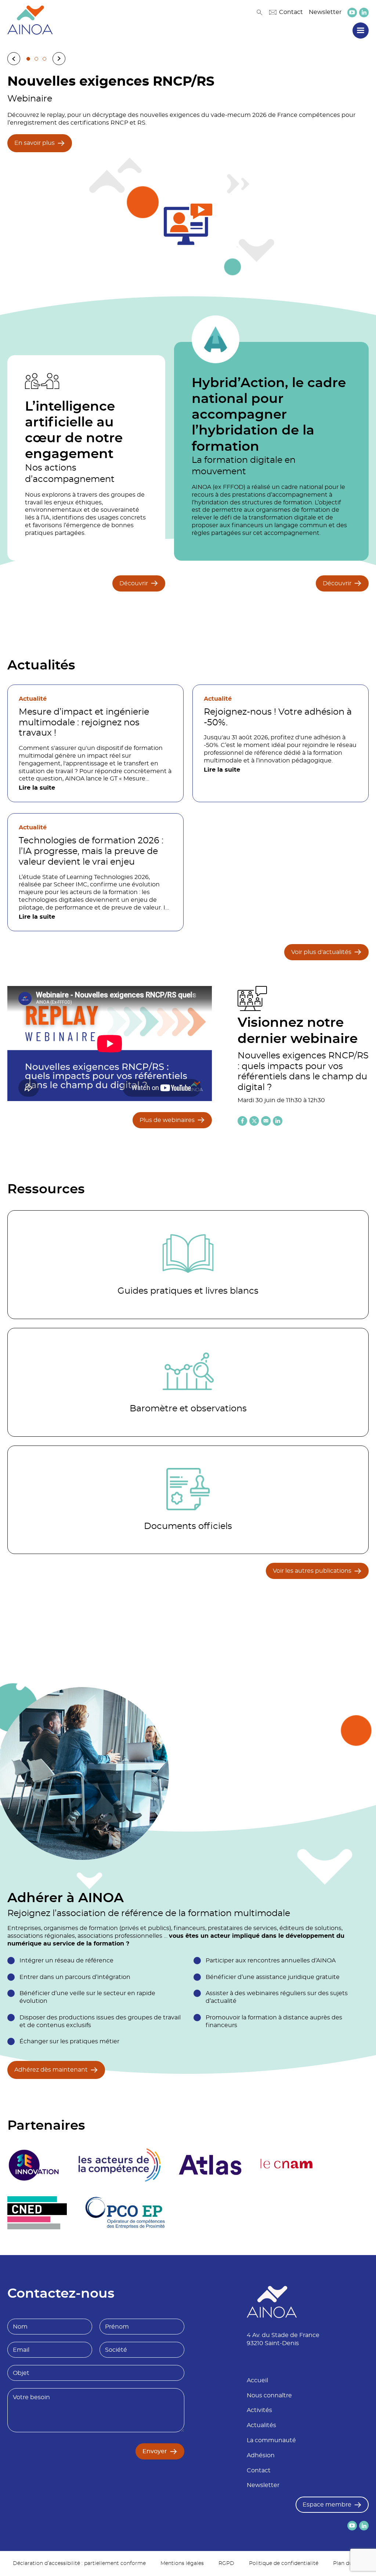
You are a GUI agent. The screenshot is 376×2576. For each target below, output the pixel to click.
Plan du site (348, 2564)
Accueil (257, 2380)
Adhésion (261, 2455)
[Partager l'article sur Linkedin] (278, 1121)
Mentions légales (182, 2564)
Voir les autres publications (312, 1571)
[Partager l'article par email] (266, 1121)
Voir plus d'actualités (321, 952)
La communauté (271, 2440)
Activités (259, 2410)
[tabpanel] (188, 172)
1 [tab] (28, 59)
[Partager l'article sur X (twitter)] (254, 1121)
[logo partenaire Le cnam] (287, 2165)
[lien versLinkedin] (364, 12)
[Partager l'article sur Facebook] (242, 1121)
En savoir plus (35, 143)
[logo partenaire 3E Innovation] (34, 2165)
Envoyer (155, 2451)
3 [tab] (44, 59)
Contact (291, 12)
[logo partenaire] (119, 2165)
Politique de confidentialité (284, 2564)
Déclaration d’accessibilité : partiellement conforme (79, 2564)
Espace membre (327, 2505)
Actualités (261, 2425)
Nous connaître (269, 2395)
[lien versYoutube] (352, 12)
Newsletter (325, 12)
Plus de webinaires (167, 1120)
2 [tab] (36, 59)
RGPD (226, 2564)
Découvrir (134, 583)
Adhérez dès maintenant (51, 2070)
